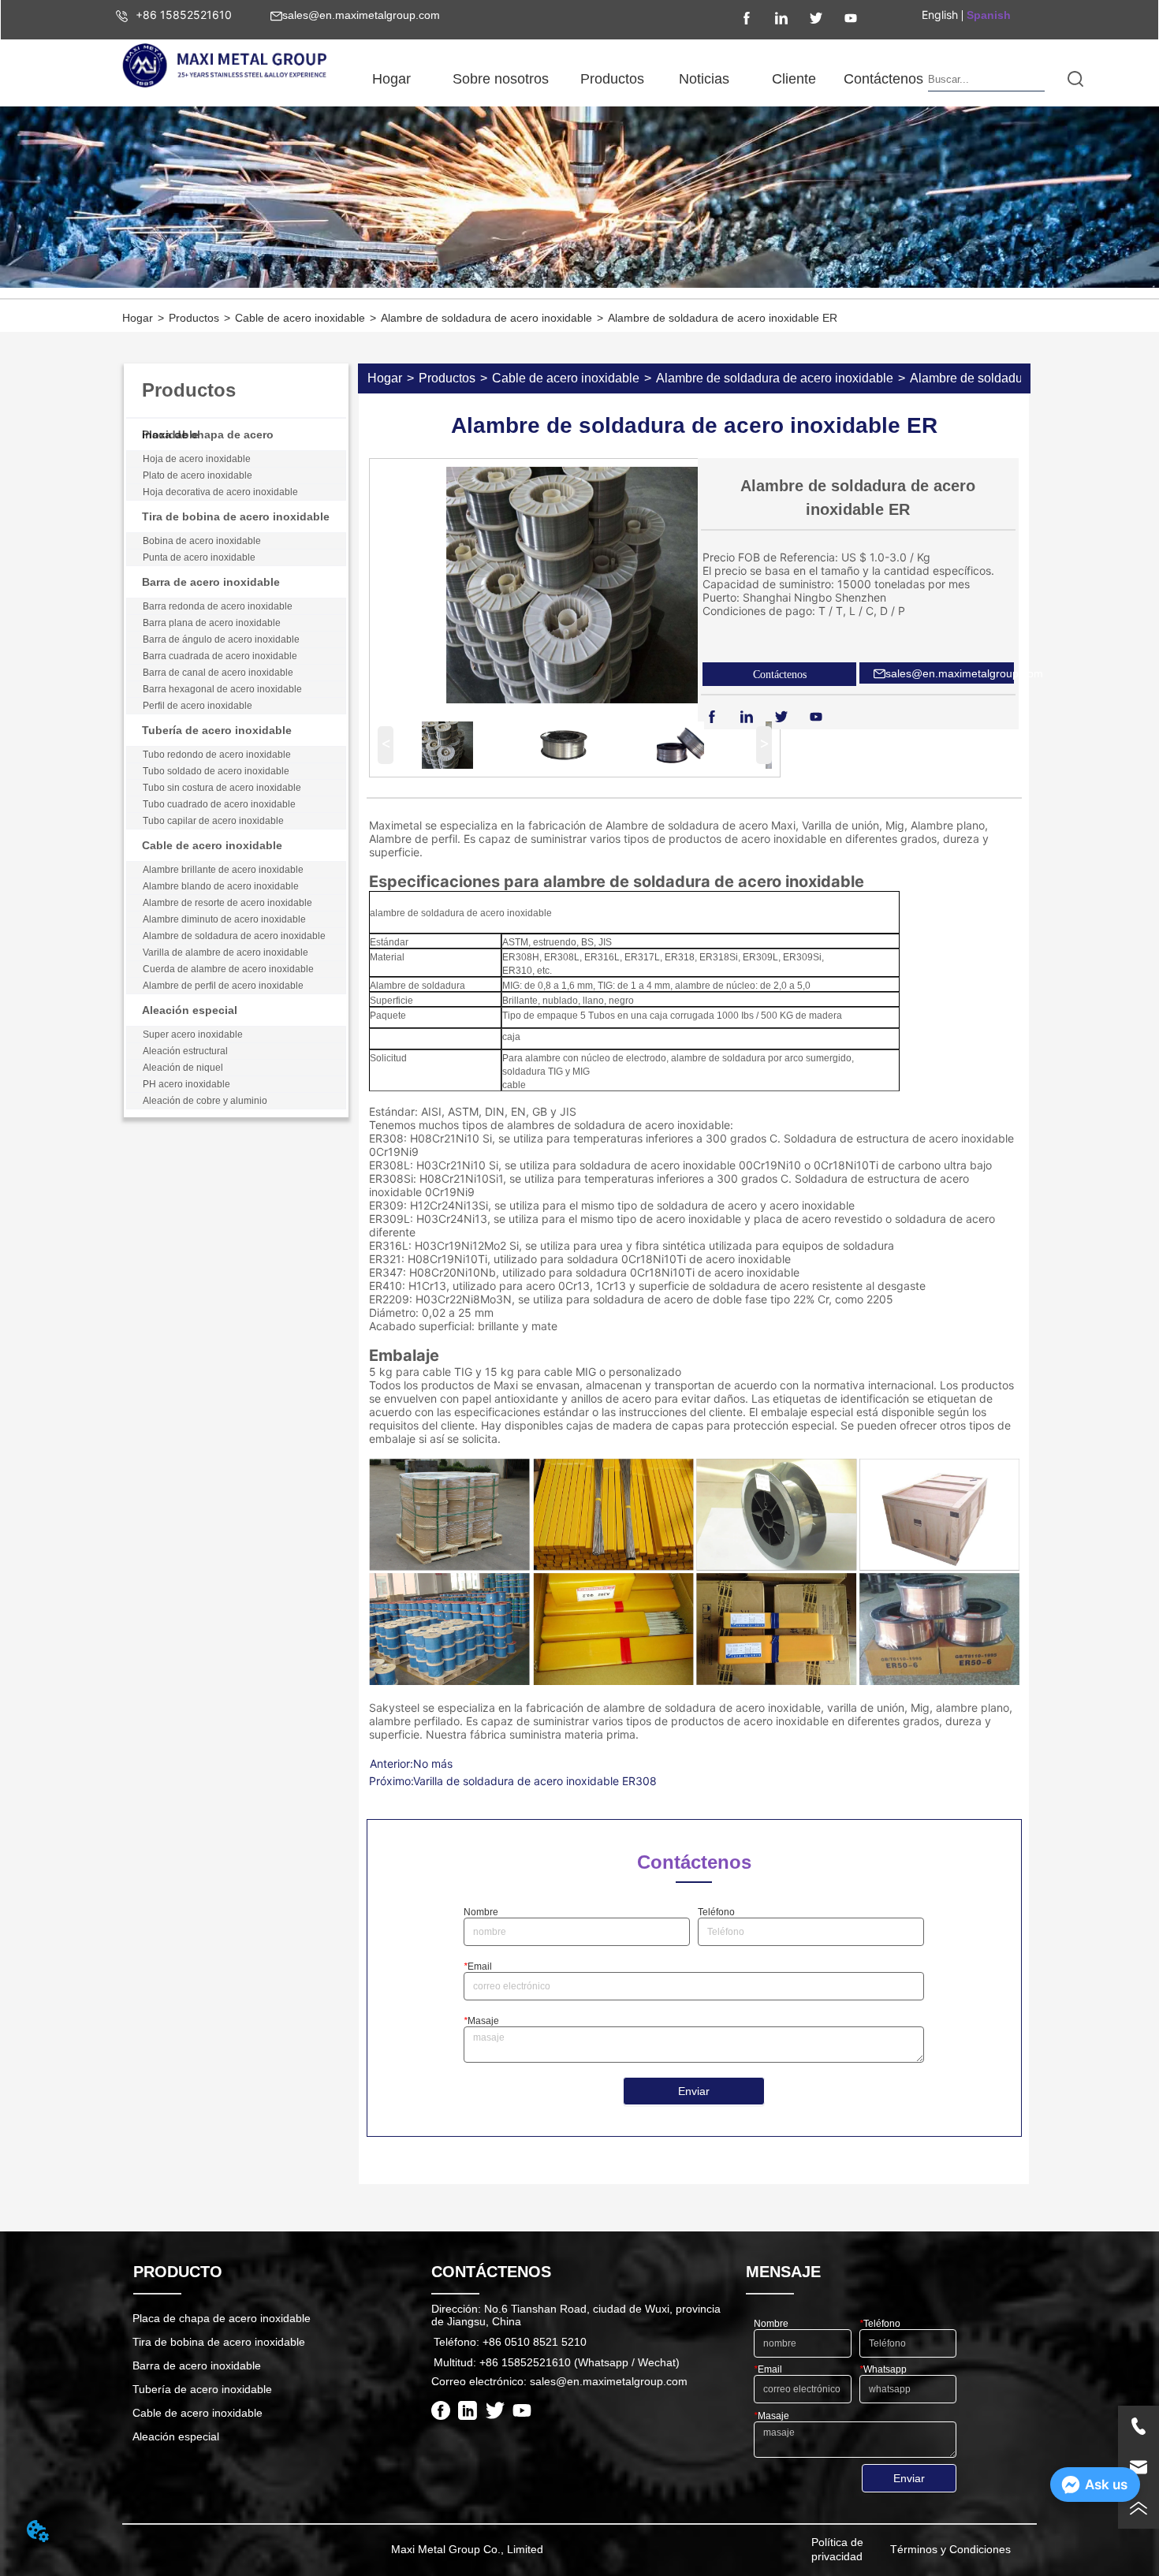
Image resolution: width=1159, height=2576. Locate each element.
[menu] (637, 79)
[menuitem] (501, 79)
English (940, 15)
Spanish (989, 15)
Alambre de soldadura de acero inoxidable (486, 318)
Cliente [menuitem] (794, 79)
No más (433, 1763)
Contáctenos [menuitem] (883, 79)
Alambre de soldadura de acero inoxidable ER (723, 318)
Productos (194, 318)
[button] (501, 79)
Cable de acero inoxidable (300, 318)
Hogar (138, 318)
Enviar (694, 2091)
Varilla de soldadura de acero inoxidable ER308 (535, 1781)
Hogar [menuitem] (391, 79)
